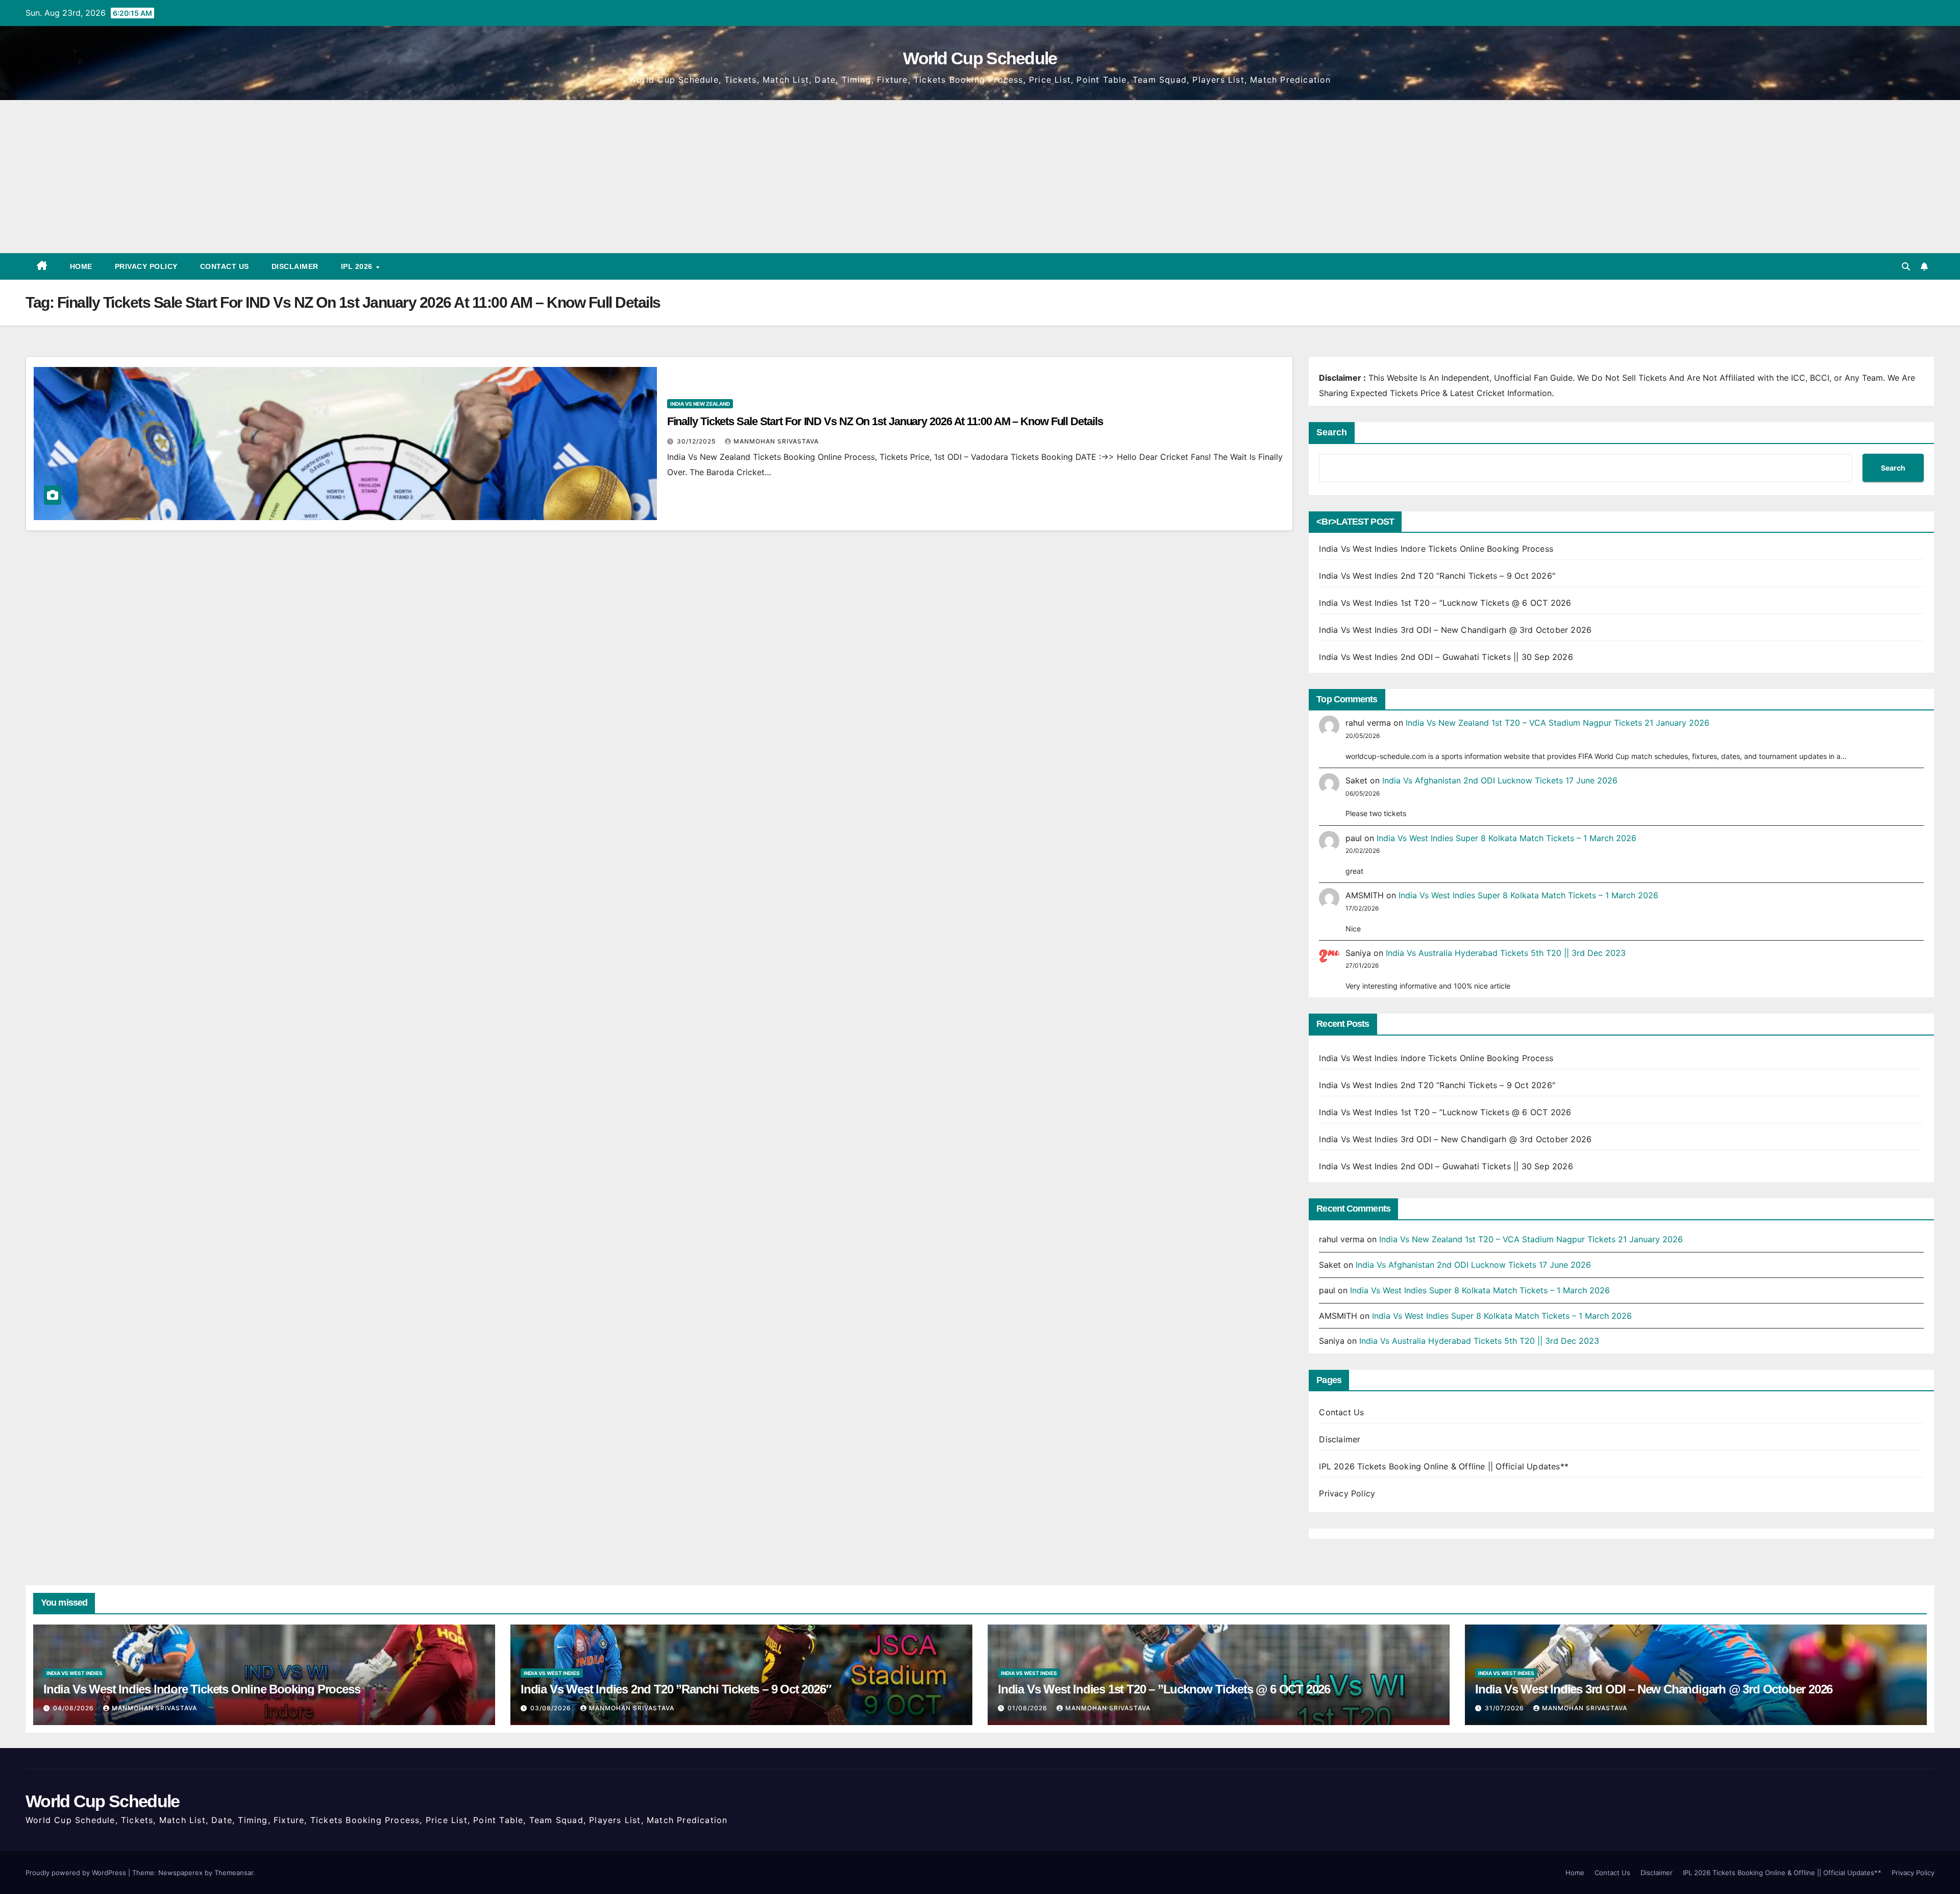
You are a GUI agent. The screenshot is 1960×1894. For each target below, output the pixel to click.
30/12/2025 (697, 441)
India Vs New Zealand (700, 404)
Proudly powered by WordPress (77, 1873)
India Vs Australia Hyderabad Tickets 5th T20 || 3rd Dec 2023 (1506, 953)
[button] (1906, 266)
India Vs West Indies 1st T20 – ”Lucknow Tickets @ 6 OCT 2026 (1445, 603)
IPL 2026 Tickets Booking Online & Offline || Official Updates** (1444, 1466)
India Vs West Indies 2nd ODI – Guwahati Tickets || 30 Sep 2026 (1446, 657)
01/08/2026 (1028, 1708)
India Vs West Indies (75, 1673)
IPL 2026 (358, 266)
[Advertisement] (980, 177)
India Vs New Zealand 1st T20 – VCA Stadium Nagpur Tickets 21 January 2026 (1558, 723)
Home (81, 266)
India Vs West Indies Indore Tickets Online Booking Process (1436, 549)
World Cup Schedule (980, 58)
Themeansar (234, 1873)
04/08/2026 (75, 1708)
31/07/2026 (1505, 1708)
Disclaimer (295, 266)
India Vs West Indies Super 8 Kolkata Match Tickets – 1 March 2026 (1506, 838)
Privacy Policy (146, 266)
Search (1332, 432)
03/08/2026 (552, 1708)
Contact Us (225, 266)
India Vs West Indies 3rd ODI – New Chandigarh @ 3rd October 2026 (1455, 630)
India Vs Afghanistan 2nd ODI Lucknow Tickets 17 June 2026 (1500, 780)
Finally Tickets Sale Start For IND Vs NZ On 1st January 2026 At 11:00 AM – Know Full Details (885, 421)
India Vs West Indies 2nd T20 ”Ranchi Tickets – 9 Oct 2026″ (1437, 576)
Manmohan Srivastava (776, 441)
